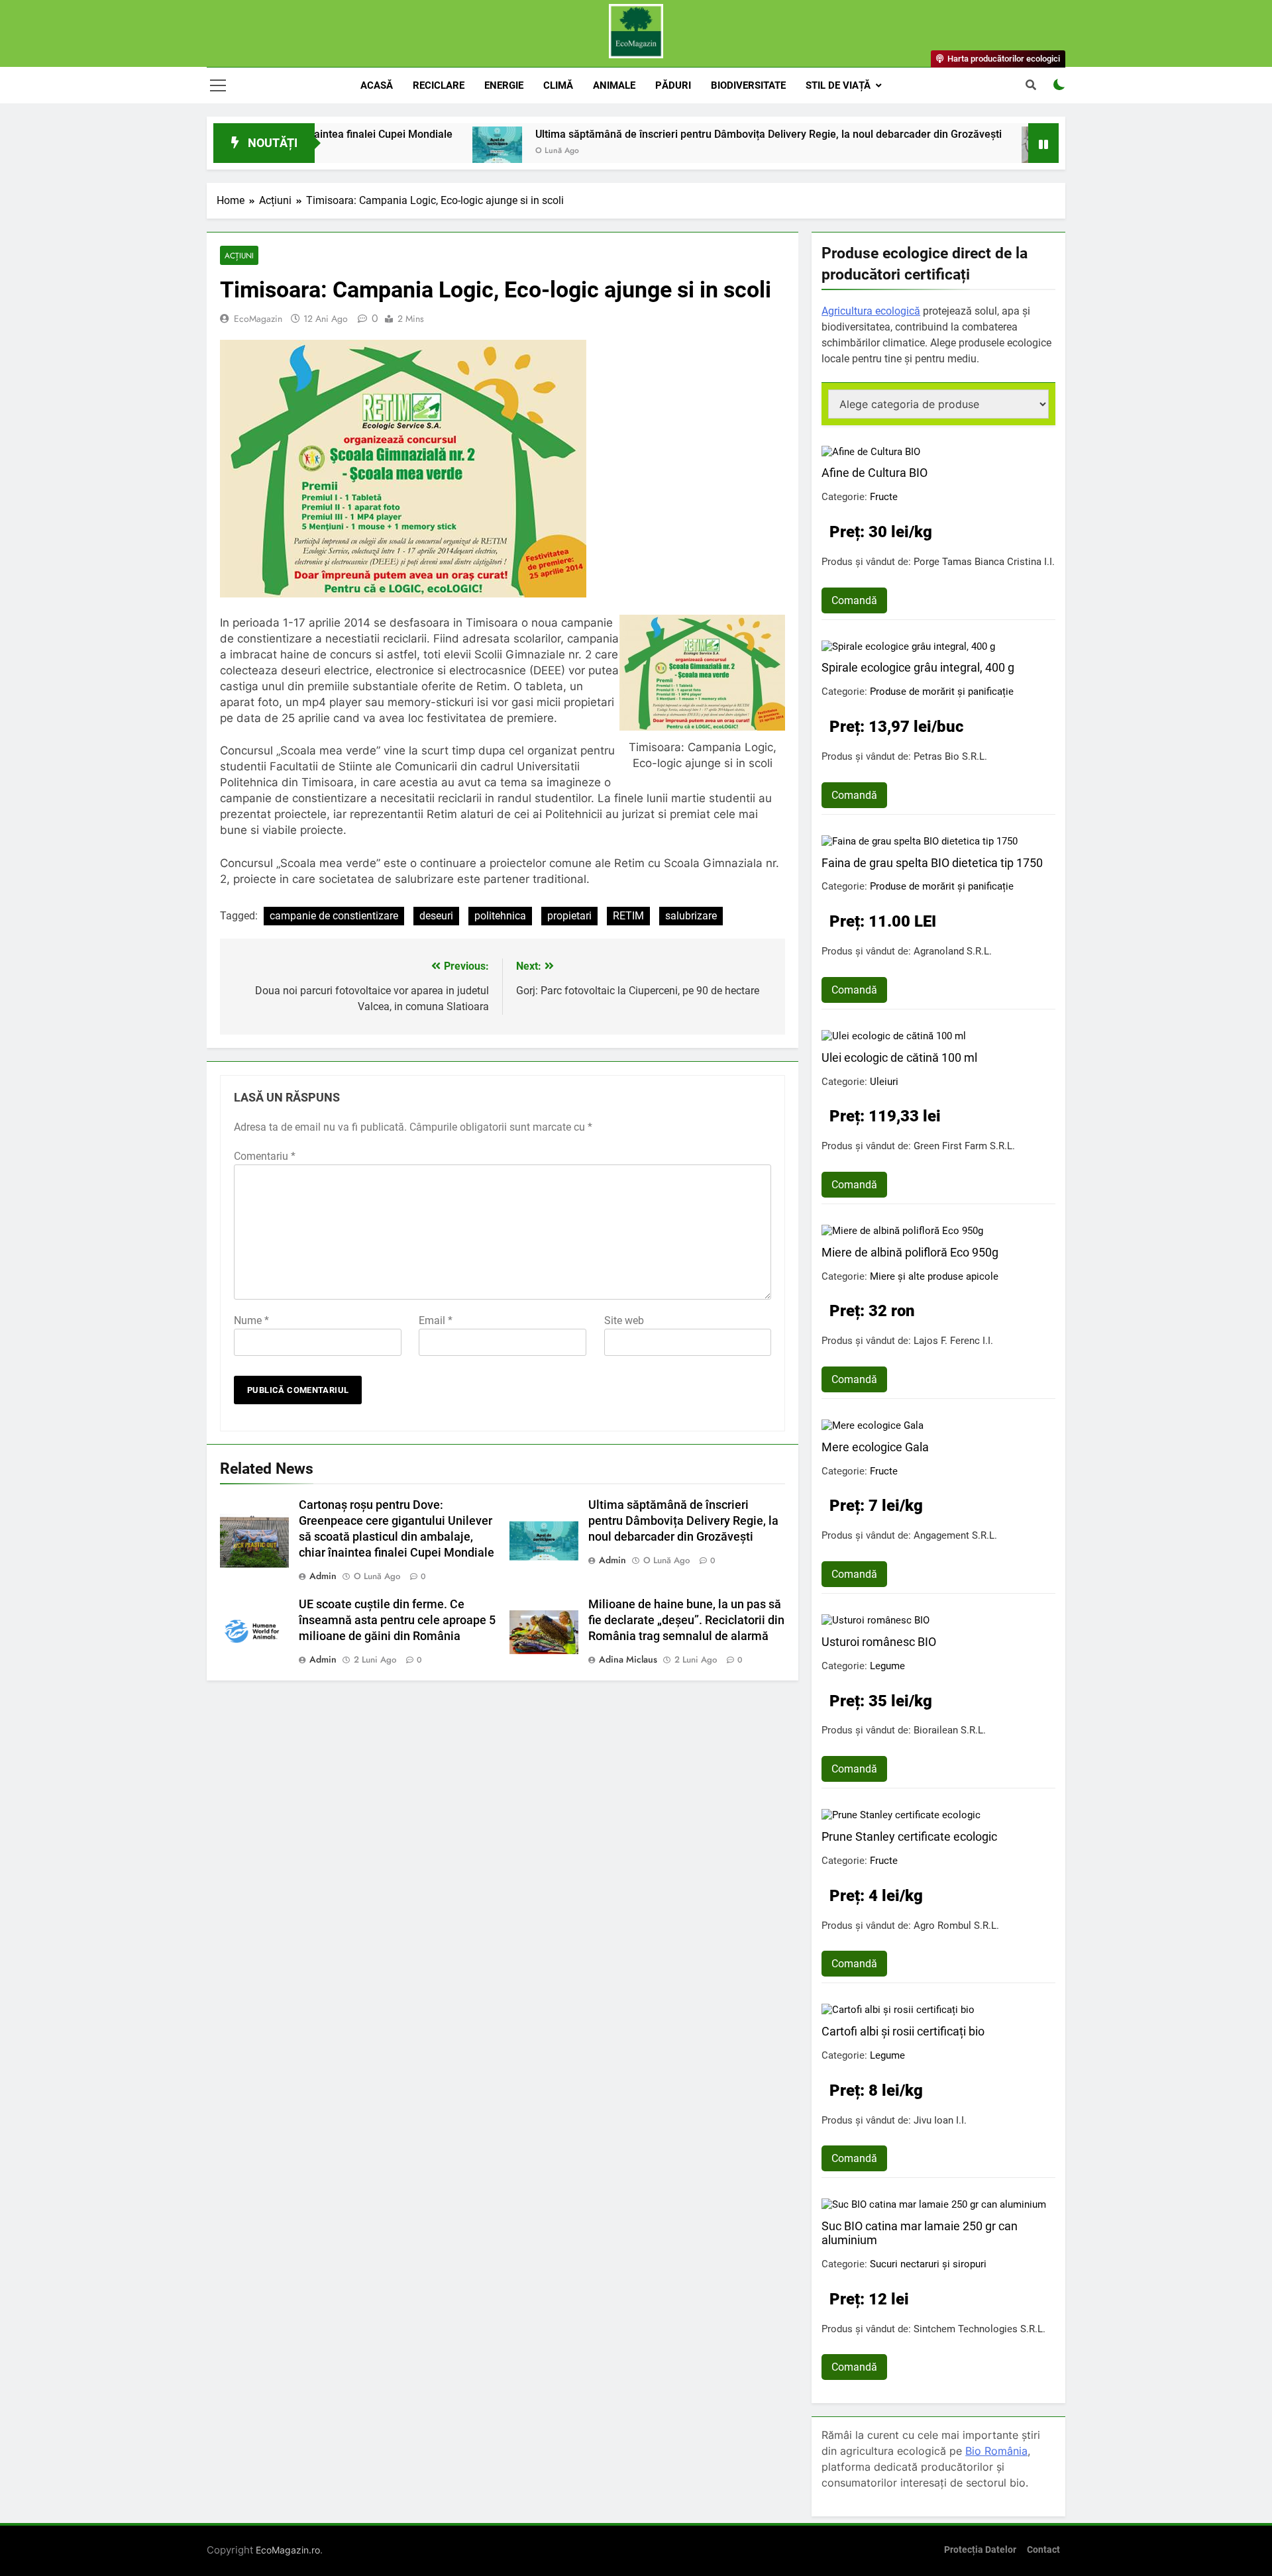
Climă (558, 85)
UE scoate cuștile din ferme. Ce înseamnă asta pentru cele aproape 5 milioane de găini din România (397, 1620)
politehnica (500, 916)
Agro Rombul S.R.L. (956, 1926)
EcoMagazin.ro (288, 2550)
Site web (624, 1320)
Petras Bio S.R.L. (950, 756)
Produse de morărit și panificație (942, 692)
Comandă (854, 600)
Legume (887, 1666)
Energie (504, 85)
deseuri (436, 916)
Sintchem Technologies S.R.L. (980, 2329)
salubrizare (691, 916)
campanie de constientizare (334, 916)
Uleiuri (884, 1082)
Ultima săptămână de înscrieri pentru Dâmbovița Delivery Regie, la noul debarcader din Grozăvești (682, 134)
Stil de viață (838, 85)
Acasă (377, 85)
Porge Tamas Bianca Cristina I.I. (984, 562)
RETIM (628, 916)
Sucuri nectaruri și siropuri (928, 2264)
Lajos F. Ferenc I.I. (953, 1341)
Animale (614, 85)
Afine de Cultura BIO (874, 473)
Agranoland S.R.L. (953, 951)
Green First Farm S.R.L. (964, 1146)
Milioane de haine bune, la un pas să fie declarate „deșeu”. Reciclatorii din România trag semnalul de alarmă (686, 1620)
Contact (1043, 2550)
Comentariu (265, 1156)
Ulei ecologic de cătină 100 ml (899, 1057)
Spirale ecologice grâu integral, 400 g (918, 667)
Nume (251, 1320)
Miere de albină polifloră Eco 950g (910, 1252)
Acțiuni (239, 255)
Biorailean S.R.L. (950, 1730)
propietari (569, 916)
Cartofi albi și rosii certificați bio (903, 2031)
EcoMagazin (258, 319)
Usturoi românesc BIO (879, 1642)
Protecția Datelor (980, 2550)
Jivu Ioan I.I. (940, 2120)
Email (436, 1320)
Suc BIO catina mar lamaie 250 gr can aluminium (920, 2233)
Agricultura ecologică (871, 311)
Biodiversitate (748, 85)
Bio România (996, 2451)
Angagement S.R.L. (955, 1535)
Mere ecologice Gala (875, 1447)
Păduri (673, 85)
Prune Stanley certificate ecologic (909, 1836)
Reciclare (439, 85)
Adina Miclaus (628, 1659)
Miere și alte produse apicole (934, 1276)
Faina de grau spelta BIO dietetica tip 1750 (932, 863)
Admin (323, 1576)
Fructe (884, 497)
